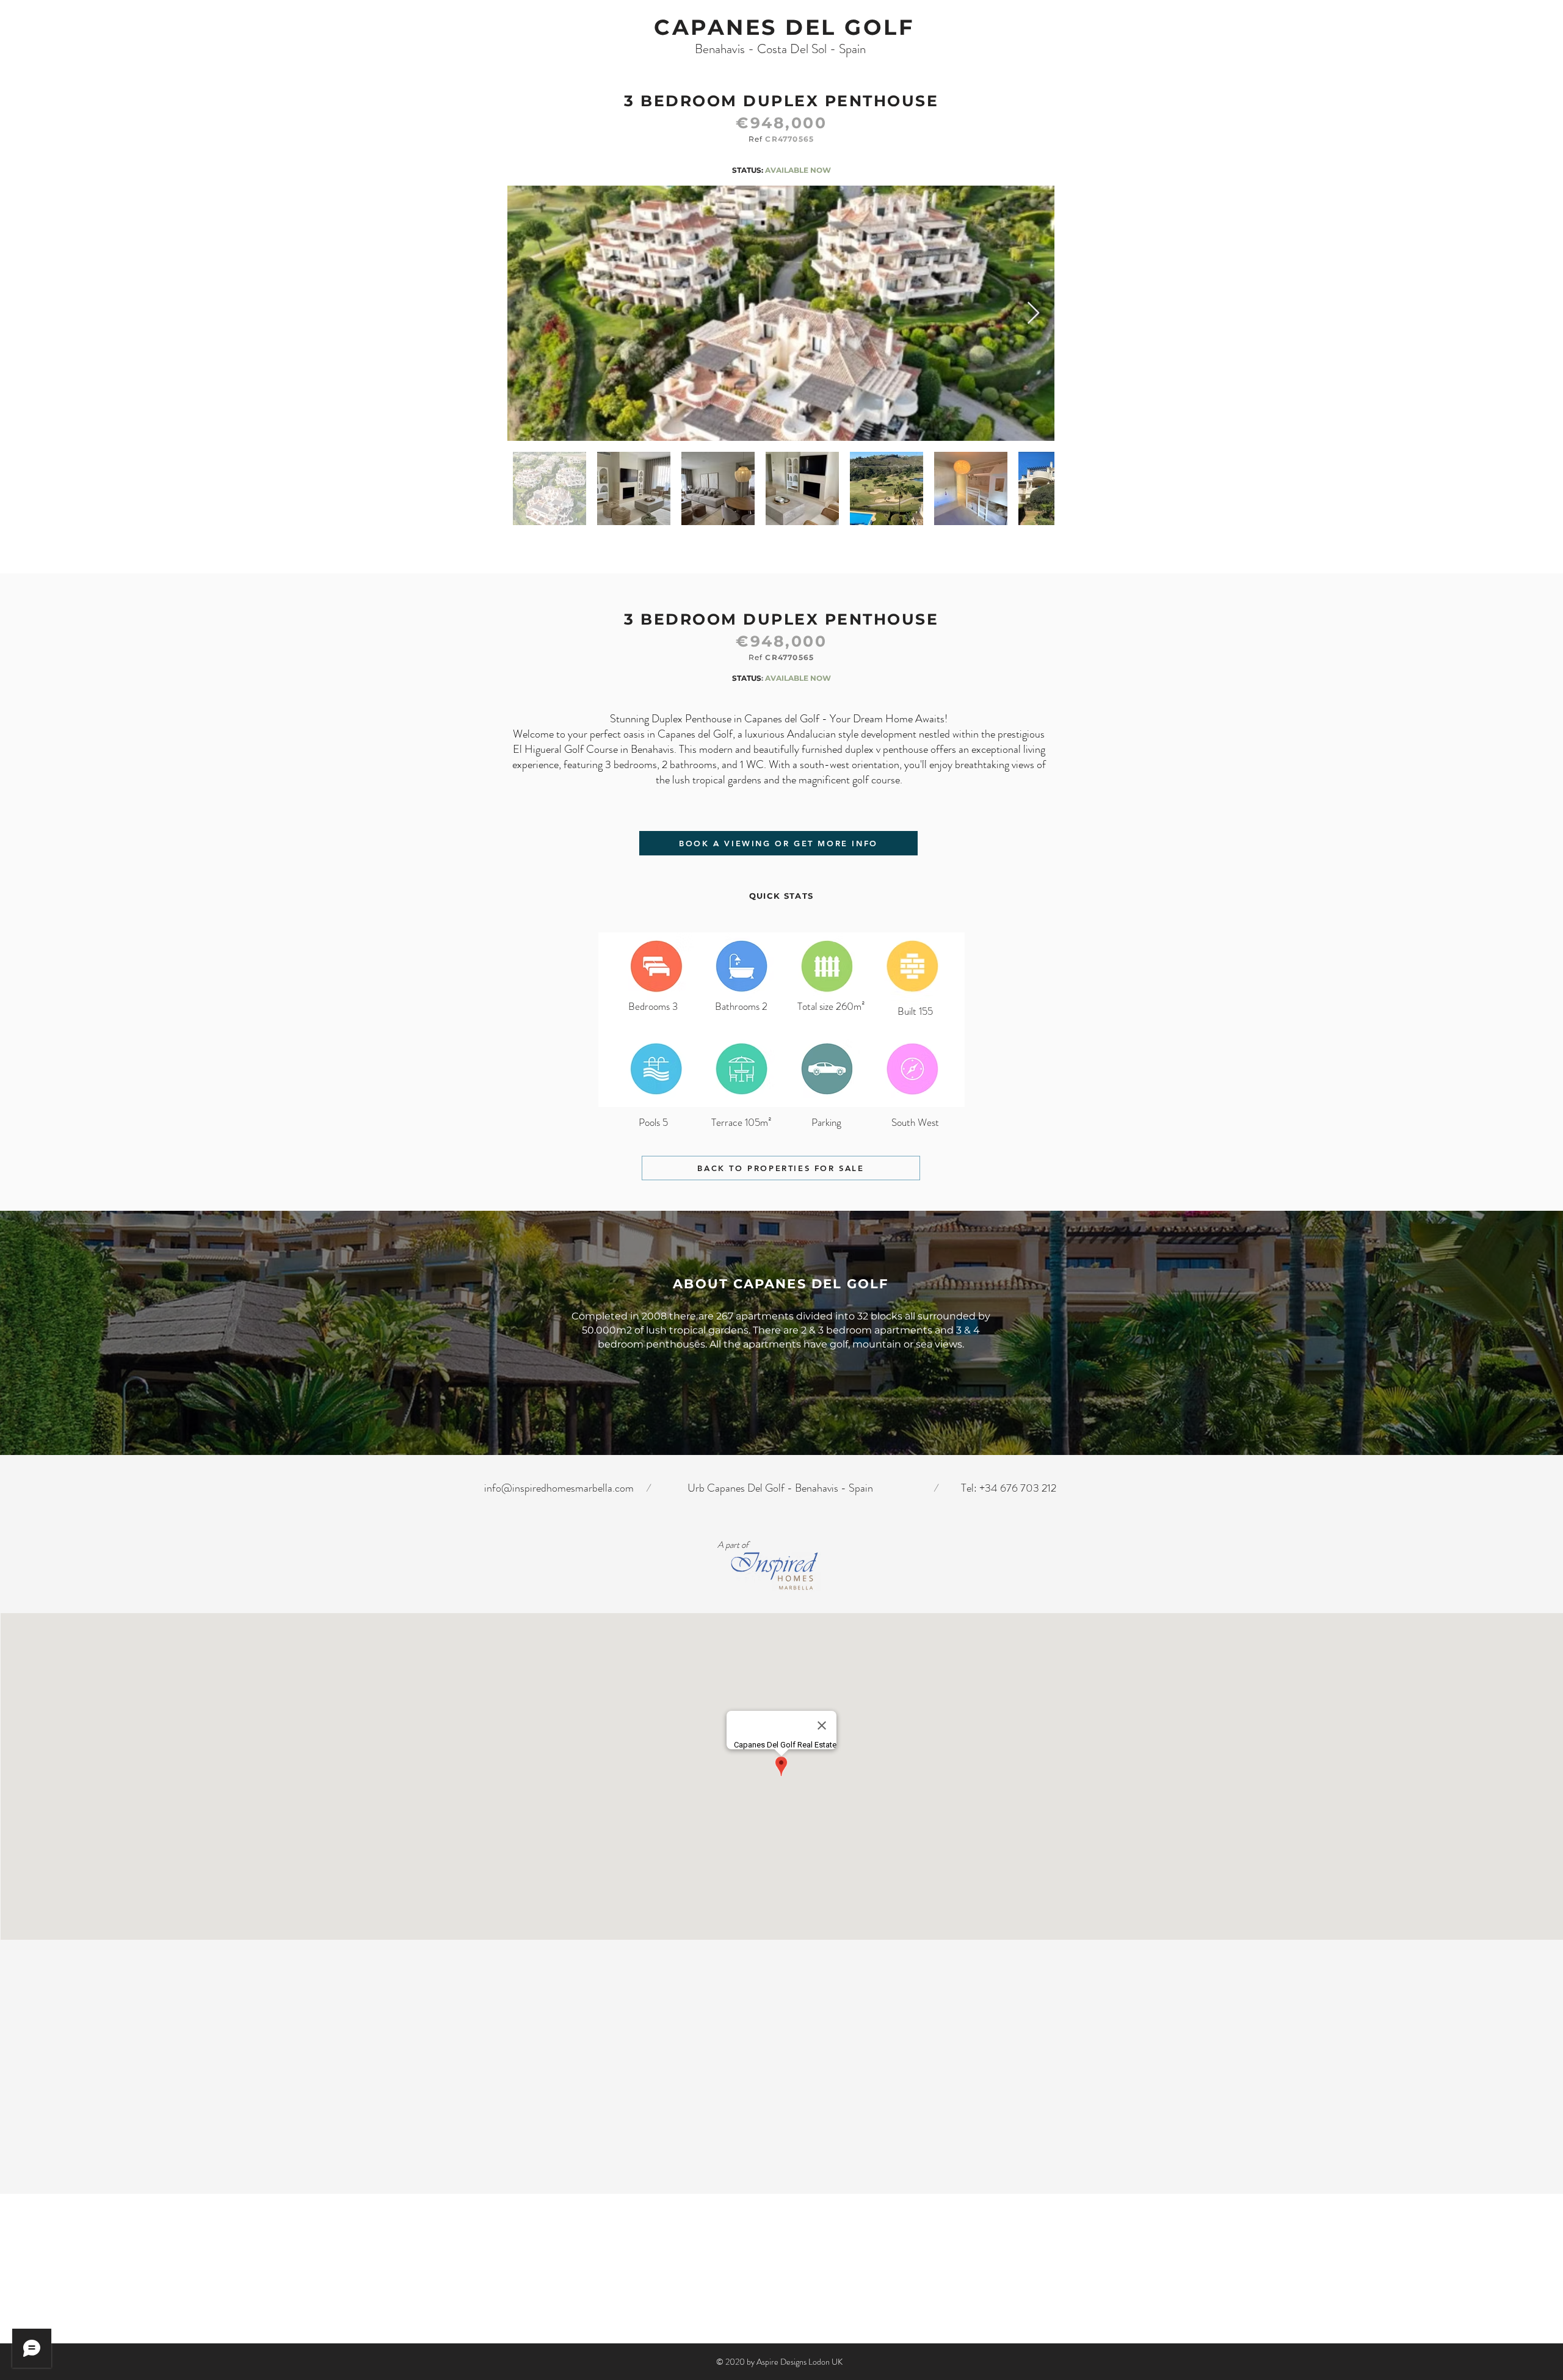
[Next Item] (1033, 314)
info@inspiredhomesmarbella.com (559, 1488)
